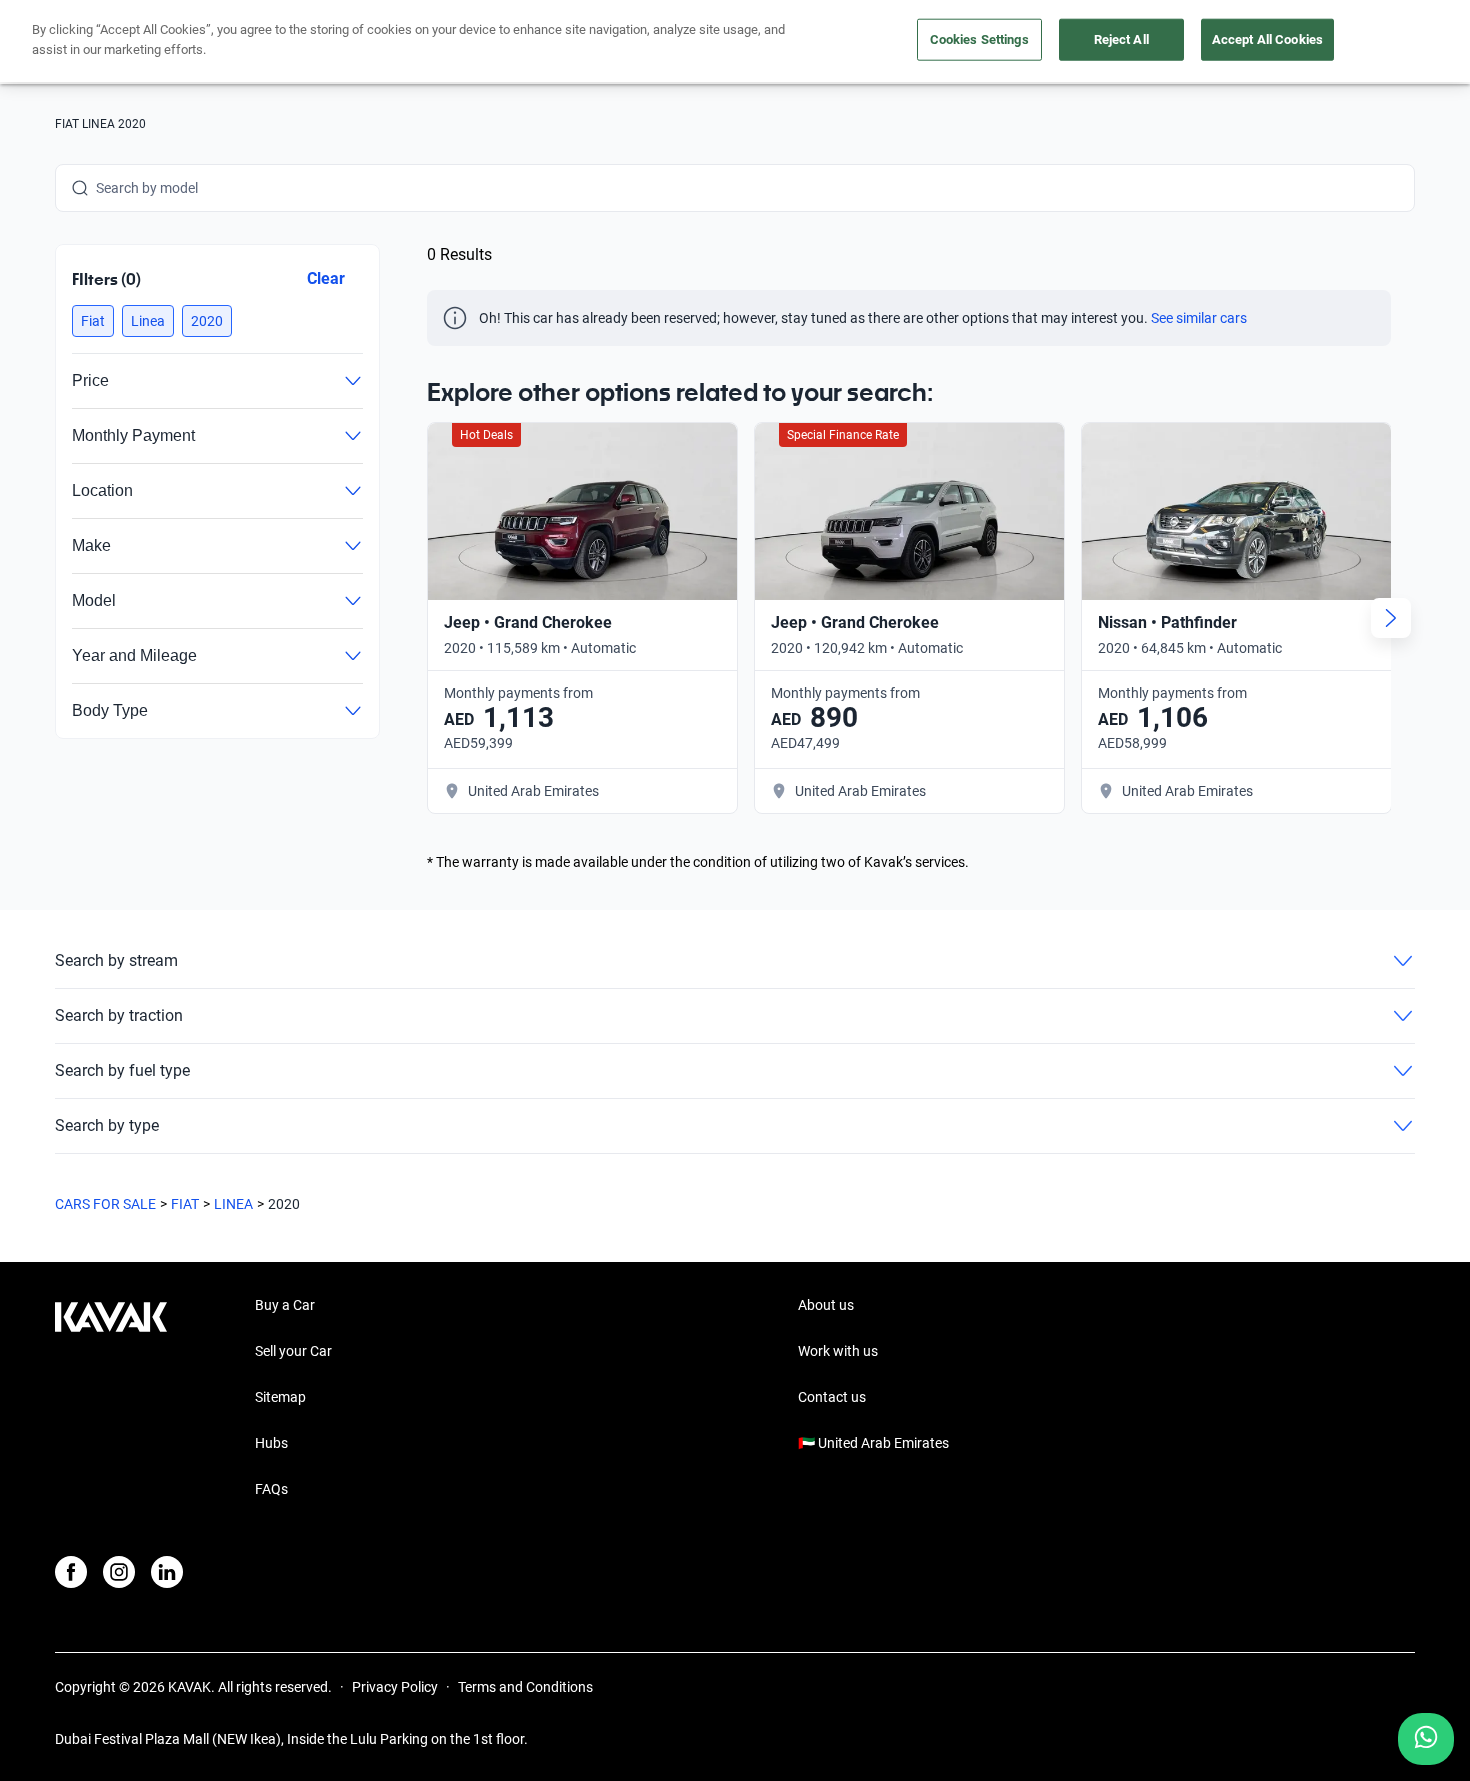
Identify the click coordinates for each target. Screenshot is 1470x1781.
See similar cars (1199, 318)
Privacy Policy (395, 1687)
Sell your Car (293, 1351)
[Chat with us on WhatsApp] (1426, 1739)
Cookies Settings (979, 39)
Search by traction (119, 1015)
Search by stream (116, 960)
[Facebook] (71, 1572)
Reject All (1121, 39)
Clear (326, 278)
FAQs (271, 1489)
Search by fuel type (122, 1070)
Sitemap (280, 1397)
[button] (93, 321)
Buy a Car (285, 1305)
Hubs (271, 1443)
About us (826, 1305)
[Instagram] (119, 1572)
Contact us (832, 1397)
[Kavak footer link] (111, 1399)
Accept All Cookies (1267, 39)
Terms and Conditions (525, 1687)
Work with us (838, 1351)
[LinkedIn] (167, 1572)
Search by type (107, 1125)
